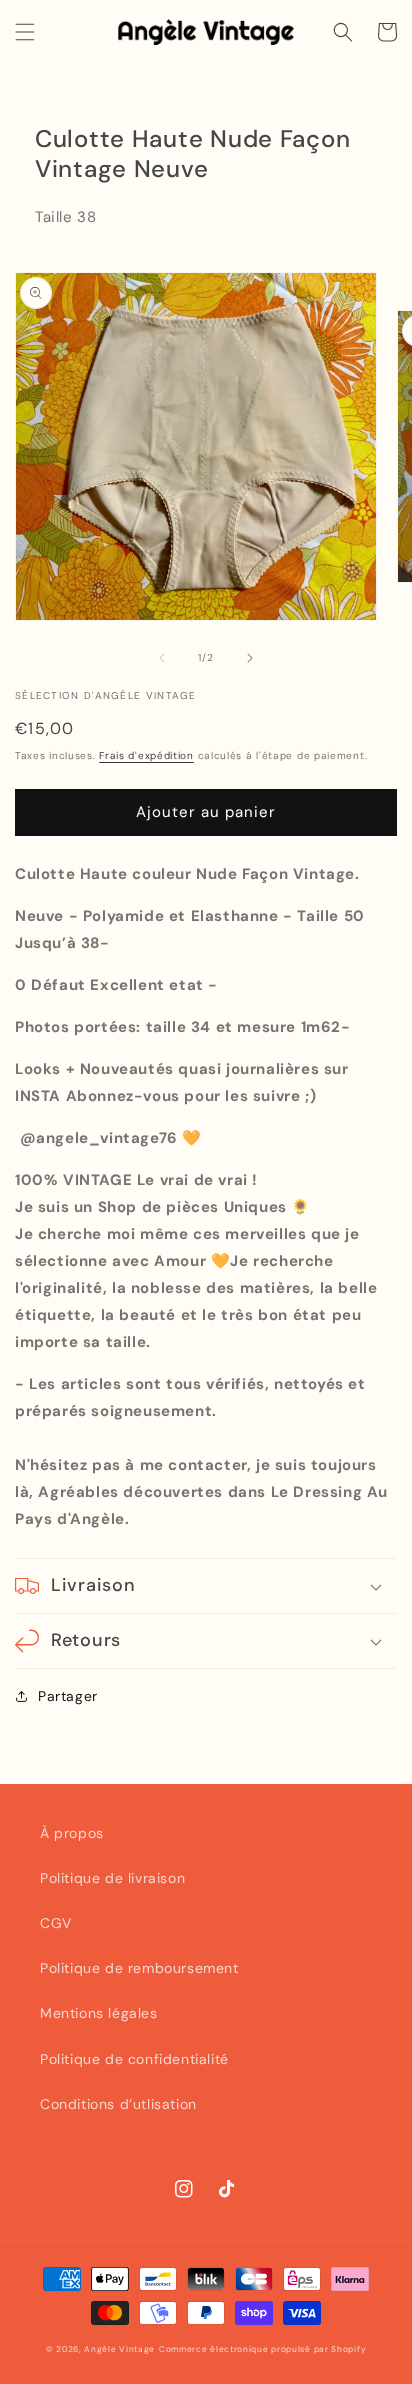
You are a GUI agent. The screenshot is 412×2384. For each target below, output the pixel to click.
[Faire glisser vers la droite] (250, 658)
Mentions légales (99, 2013)
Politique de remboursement (139, 1968)
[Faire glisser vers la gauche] (162, 658)
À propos (72, 1833)
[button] (25, 32)
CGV (56, 1923)
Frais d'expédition (146, 755)
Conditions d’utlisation (118, 2104)
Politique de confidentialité (134, 2059)
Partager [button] (68, 1696)
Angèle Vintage (119, 2349)
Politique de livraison (112, 1878)
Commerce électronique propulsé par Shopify (262, 2349)
